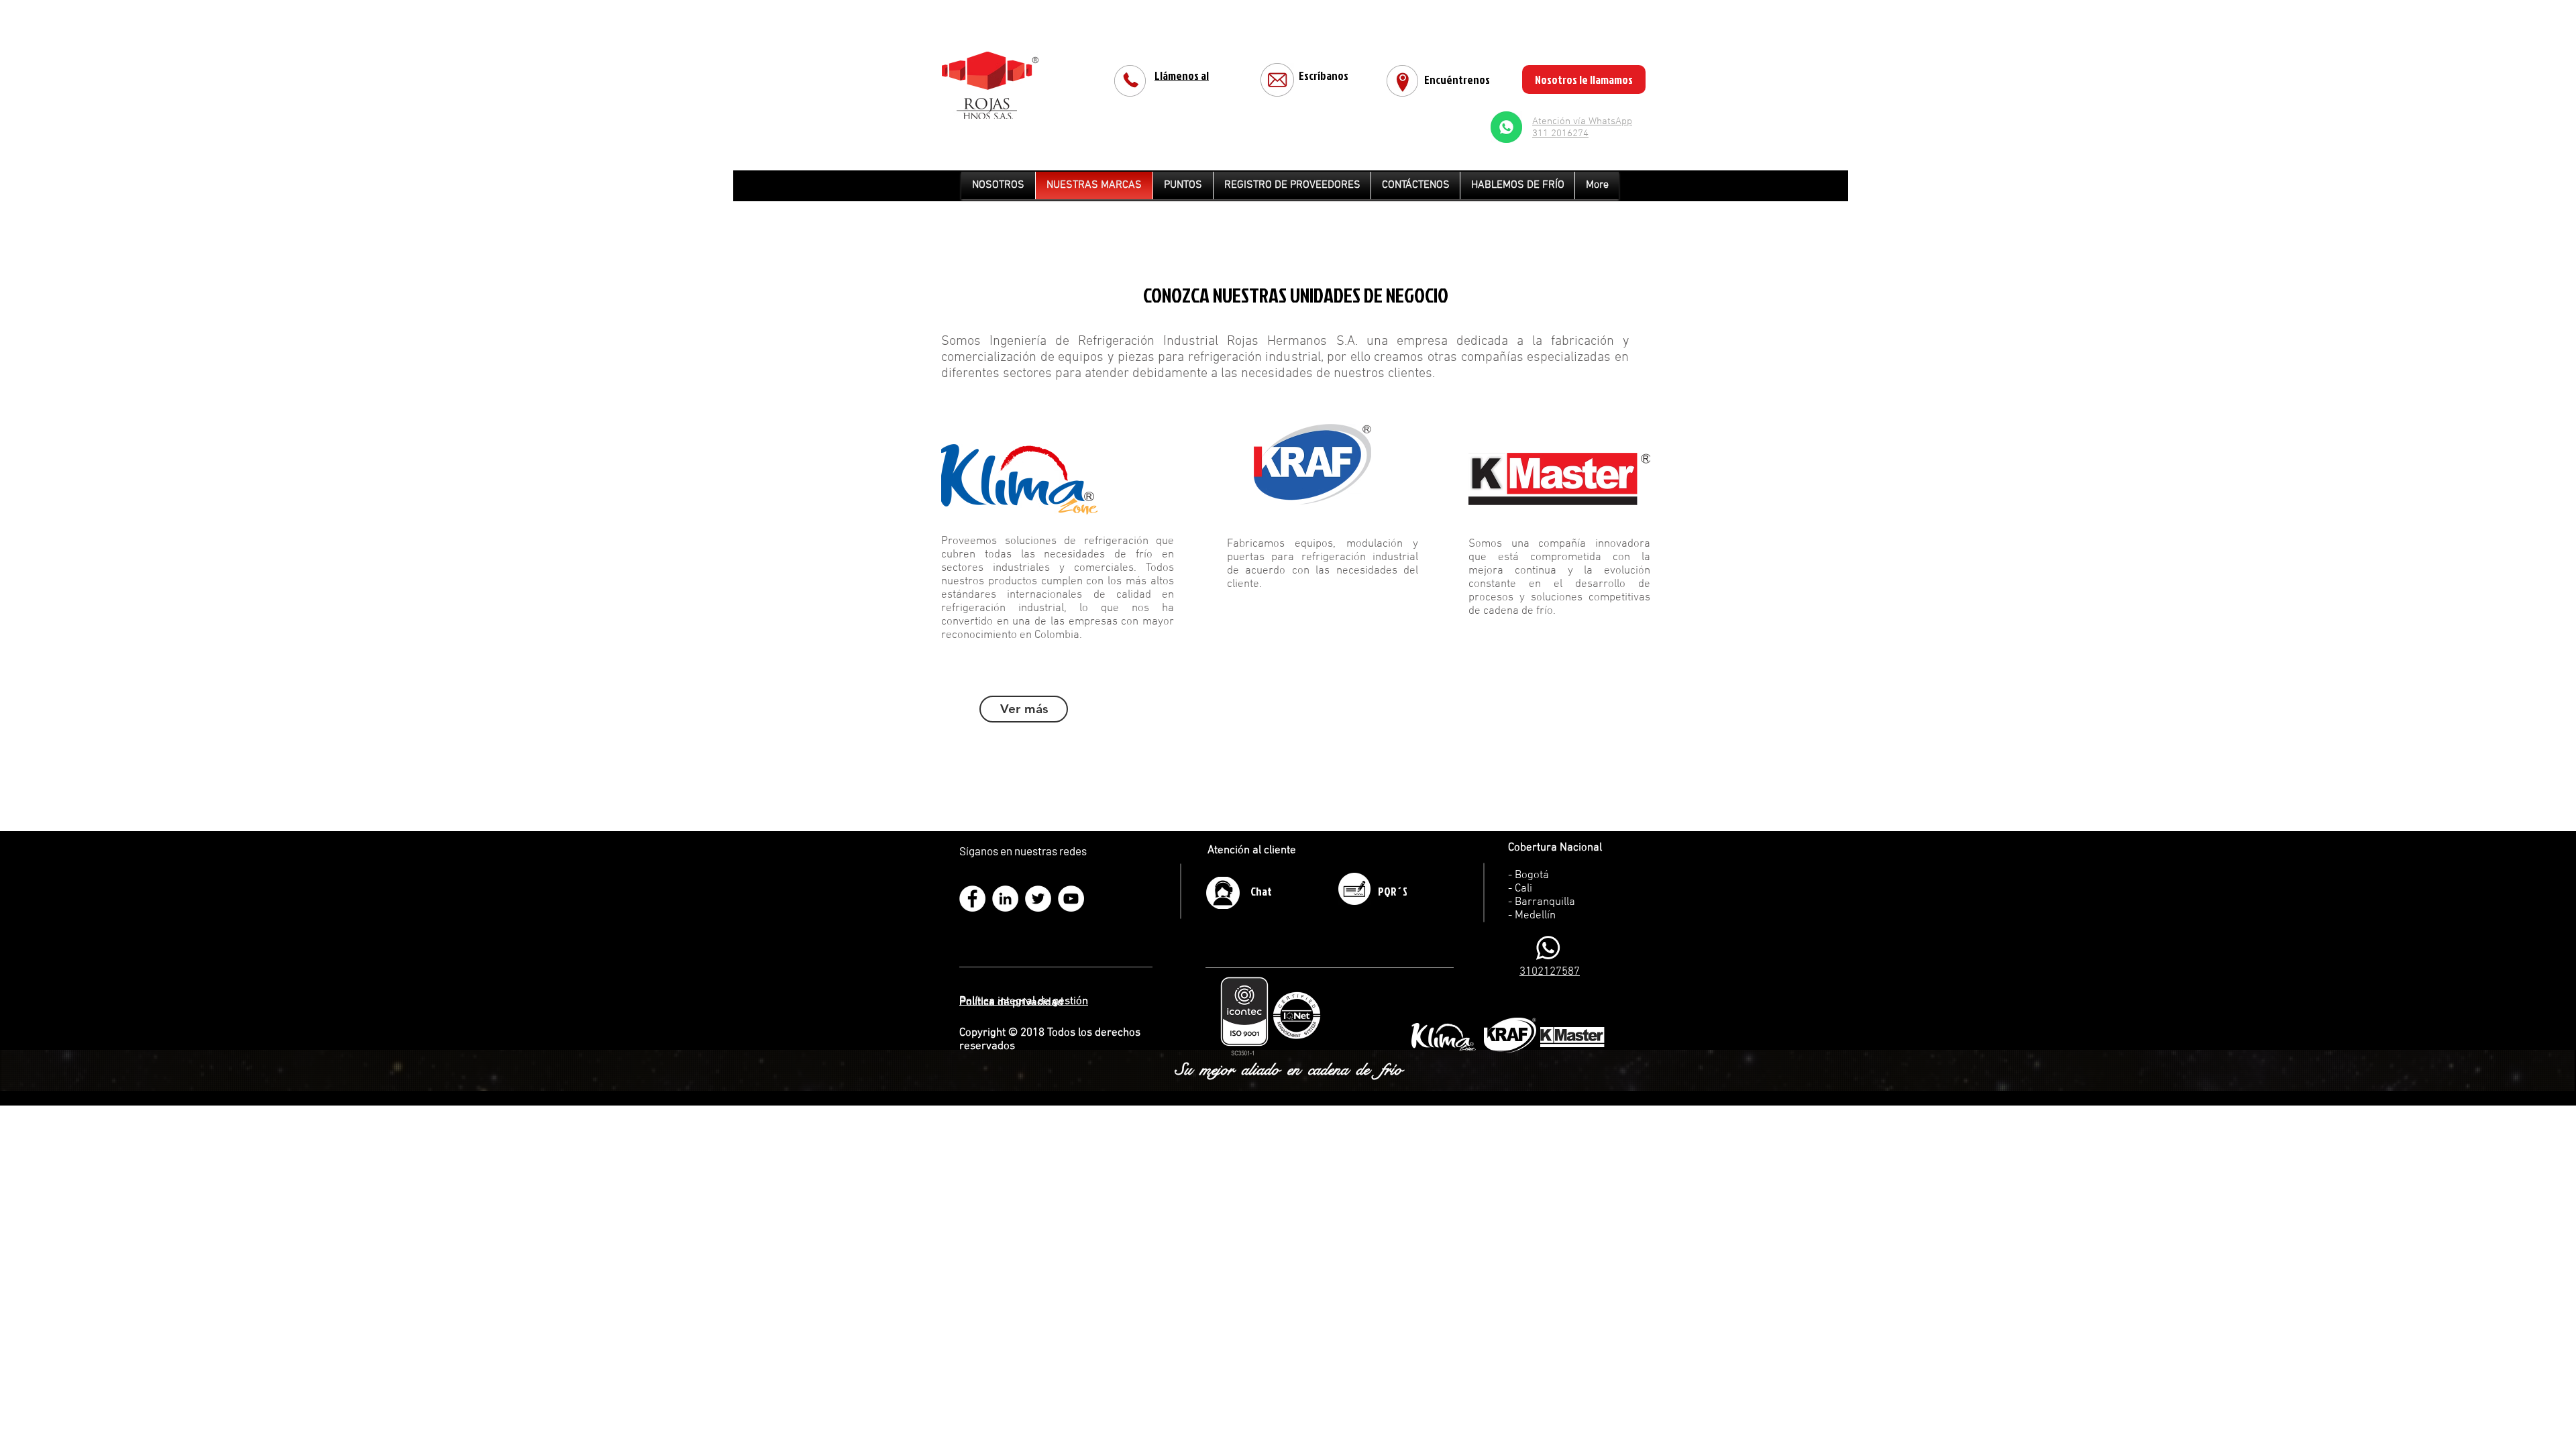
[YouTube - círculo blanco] (1071, 899)
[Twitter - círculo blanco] (1038, 899)
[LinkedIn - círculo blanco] (1005, 899)
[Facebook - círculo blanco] (972, 899)
